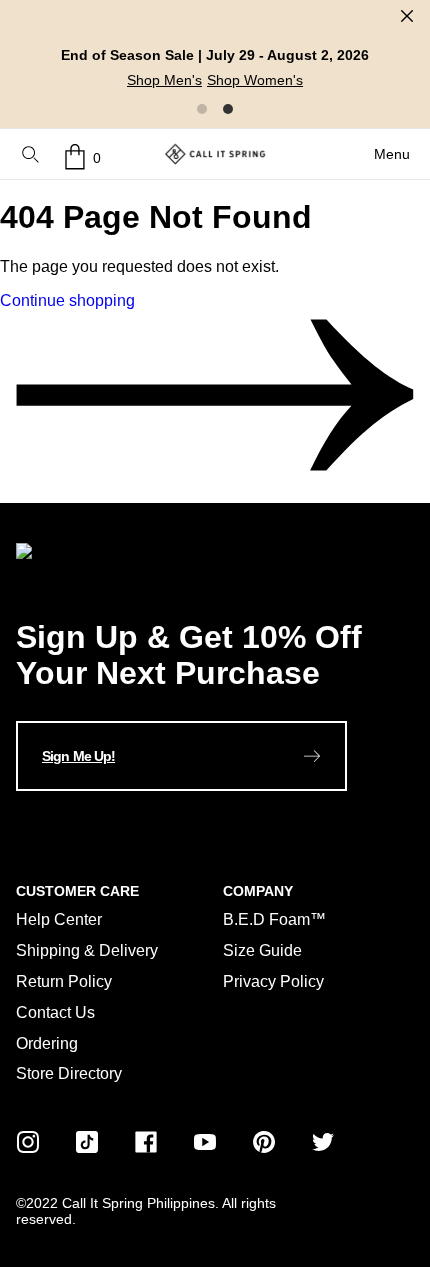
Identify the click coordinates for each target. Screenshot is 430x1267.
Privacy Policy (273, 981)
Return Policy (64, 981)
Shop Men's (164, 80)
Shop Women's (255, 80)
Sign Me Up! (78, 756)
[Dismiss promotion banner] (407, 16)
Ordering (47, 1043)
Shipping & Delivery (87, 950)
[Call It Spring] (215, 154)
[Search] (30, 156)
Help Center (59, 919)
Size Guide (262, 950)
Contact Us (55, 1012)
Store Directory (69, 1073)
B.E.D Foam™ (274, 919)
